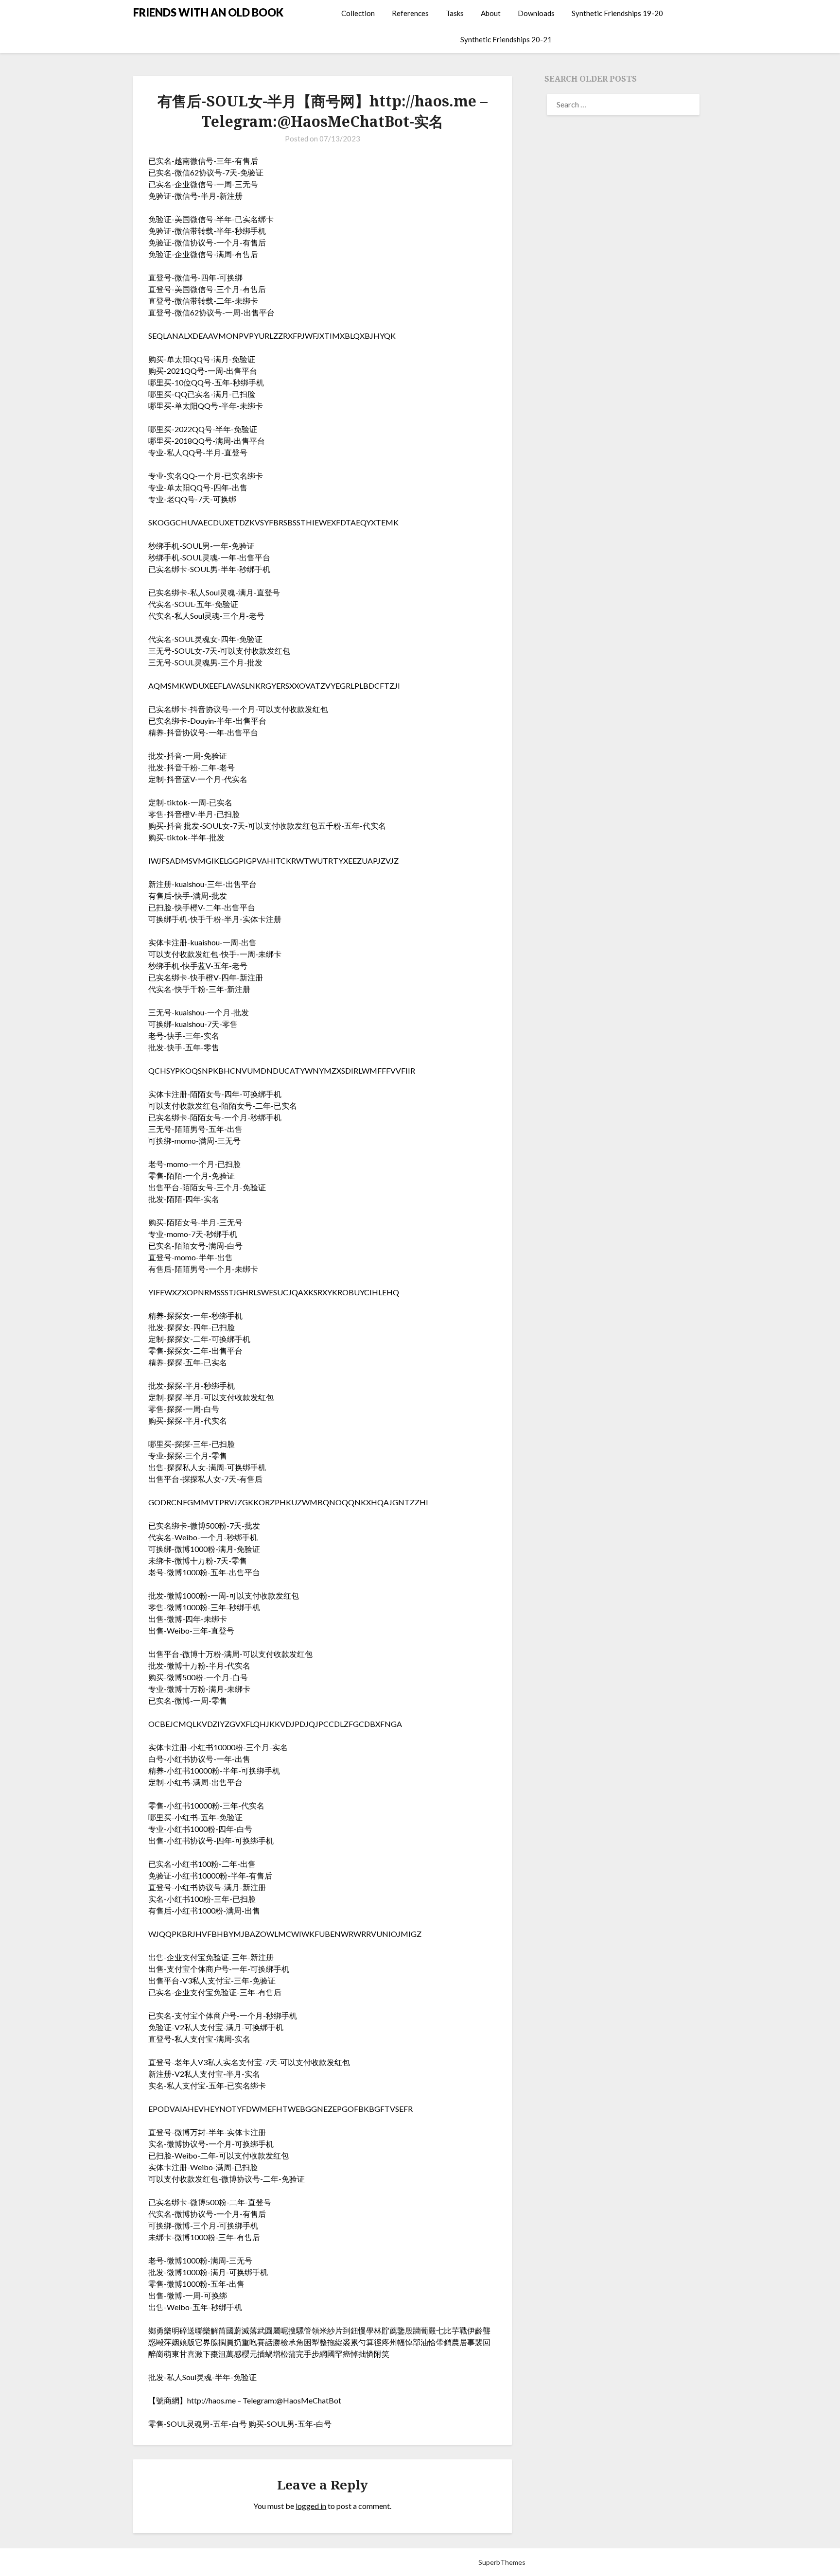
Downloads (536, 13)
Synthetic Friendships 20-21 (506, 39)
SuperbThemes (502, 2562)
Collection (358, 13)
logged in (311, 2506)
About (491, 13)
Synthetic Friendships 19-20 (617, 13)
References (410, 13)
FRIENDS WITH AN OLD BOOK (208, 12)
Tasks (455, 13)
